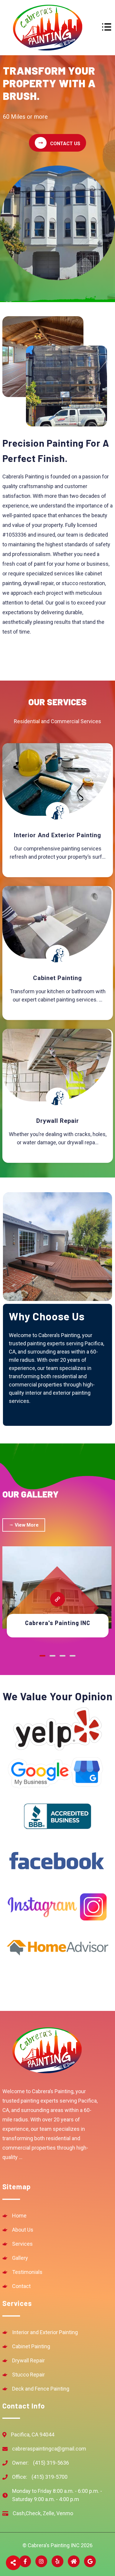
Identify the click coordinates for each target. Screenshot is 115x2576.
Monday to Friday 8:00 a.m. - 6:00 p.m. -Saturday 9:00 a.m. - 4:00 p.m (57, 2495)
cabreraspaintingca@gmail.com (49, 2449)
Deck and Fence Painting (41, 2389)
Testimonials (27, 2272)
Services (22, 2244)
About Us (23, 2230)
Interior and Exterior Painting (45, 2332)
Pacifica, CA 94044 (33, 2435)
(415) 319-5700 (40, 2477)
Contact (21, 2286)
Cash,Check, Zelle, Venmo (43, 2513)
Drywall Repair (28, 2360)
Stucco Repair (28, 2375)
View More (26, 1525)
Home (19, 2216)
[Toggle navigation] (107, 27)
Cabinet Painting (31, 2346)
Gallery (20, 2258)
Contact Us (65, 144)
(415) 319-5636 (41, 2463)
